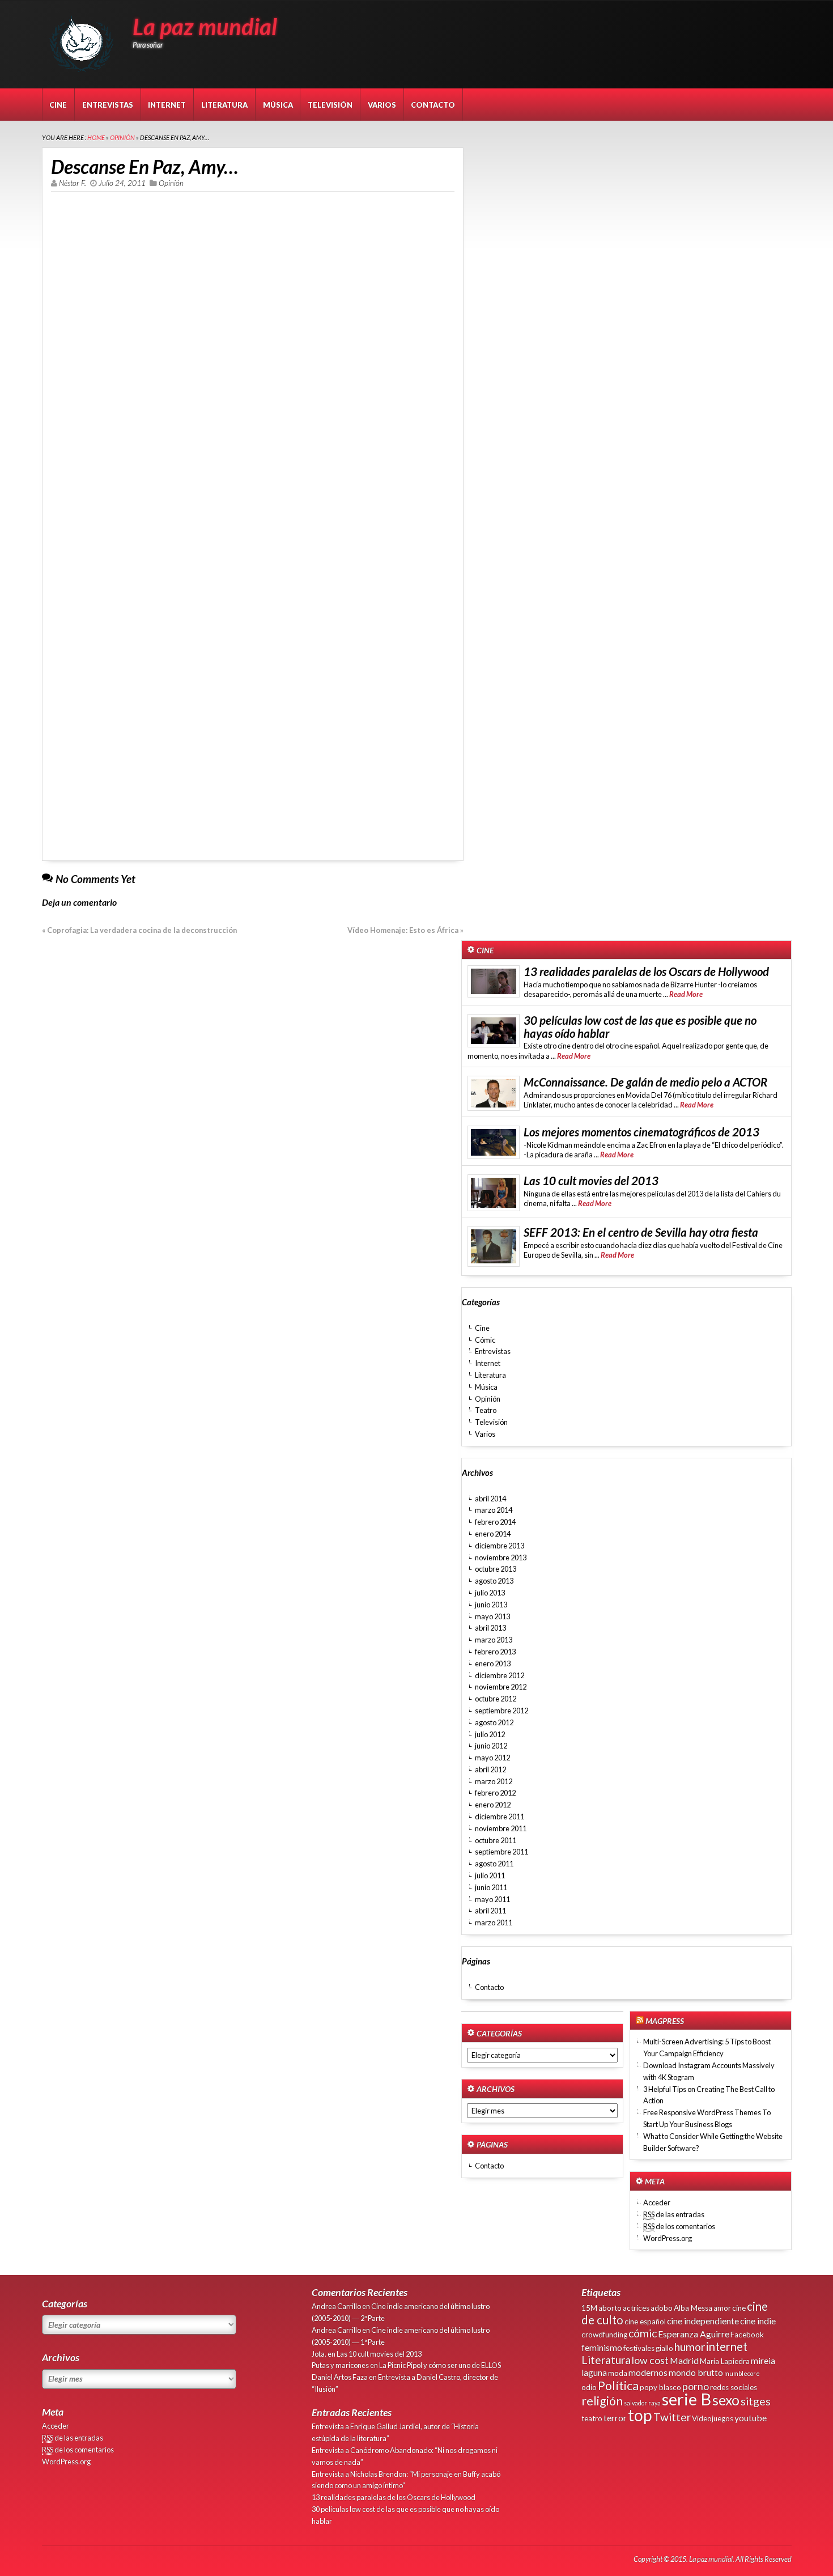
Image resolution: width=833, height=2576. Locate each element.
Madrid (684, 2360)
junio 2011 (491, 1887)
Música (278, 105)
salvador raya (642, 2403)
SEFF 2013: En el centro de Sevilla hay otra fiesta (641, 1232)
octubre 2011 (496, 1840)
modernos (648, 2372)
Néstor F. (73, 183)
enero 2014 (493, 1534)
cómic (643, 2333)
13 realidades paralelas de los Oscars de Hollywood (646, 971)
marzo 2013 (494, 1640)
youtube (751, 2418)
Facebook (747, 2335)
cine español (645, 2322)
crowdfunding (604, 2335)
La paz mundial (205, 27)
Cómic (485, 1340)
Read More (686, 994)
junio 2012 (491, 1746)
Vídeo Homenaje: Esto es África (403, 930)
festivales (639, 2348)
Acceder (657, 2202)
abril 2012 (490, 1769)
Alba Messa (693, 2308)
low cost (650, 2360)
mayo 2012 (492, 1758)
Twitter (672, 2417)
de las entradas (674, 2214)
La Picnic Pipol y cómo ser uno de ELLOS (440, 2365)
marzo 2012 (494, 1781)
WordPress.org (668, 2238)
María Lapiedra (725, 2361)
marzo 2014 (494, 1510)
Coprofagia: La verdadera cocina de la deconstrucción (142, 930)
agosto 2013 (494, 1581)
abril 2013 (490, 1628)
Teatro (486, 1410)
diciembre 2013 (500, 1546)
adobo (662, 2308)
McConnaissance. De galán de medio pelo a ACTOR (645, 1082)
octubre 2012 (496, 1699)
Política (618, 2386)
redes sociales (734, 2387)
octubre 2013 (496, 1569)
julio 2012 (490, 1734)
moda (618, 2373)
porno (696, 2386)
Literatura (224, 105)
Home (96, 137)
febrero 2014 (495, 1522)
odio (589, 2387)
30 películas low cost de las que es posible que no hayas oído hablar (640, 1027)
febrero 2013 (495, 1652)
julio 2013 (490, 1593)
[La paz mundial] (84, 68)
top (640, 2415)
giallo (664, 2348)
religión (602, 2401)
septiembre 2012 (501, 1711)
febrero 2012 (495, 1793)
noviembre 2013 (501, 1558)
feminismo (602, 2347)
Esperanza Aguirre (694, 2334)
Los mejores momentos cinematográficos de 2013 (641, 1132)
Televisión (330, 105)
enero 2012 (493, 1805)
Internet (167, 105)
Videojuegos (713, 2418)
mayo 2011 (492, 1899)
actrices (636, 2308)
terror (615, 2418)
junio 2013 (491, 1605)
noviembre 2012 (501, 1687)
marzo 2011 (494, 1923)
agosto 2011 (494, 1864)
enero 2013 (493, 1663)
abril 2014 (490, 1499)
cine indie (758, 2321)
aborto (610, 2308)
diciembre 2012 (500, 1675)
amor (722, 2308)
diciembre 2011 (500, 1817)
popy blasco (660, 2387)
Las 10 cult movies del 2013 (591, 1181)
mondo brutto (696, 2372)
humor (690, 2347)
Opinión (122, 137)
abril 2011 (490, 1911)
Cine (58, 105)
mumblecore (742, 2373)
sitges (756, 2401)
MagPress (665, 2021)
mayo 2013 (492, 1616)
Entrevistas (108, 105)
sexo (726, 2400)
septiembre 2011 (501, 1852)
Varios (382, 105)
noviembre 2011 (501, 1828)
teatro (592, 2418)
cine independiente (703, 2321)
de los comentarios (679, 2226)
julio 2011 (490, 1875)
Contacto (433, 105)
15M (589, 2308)
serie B (687, 2399)
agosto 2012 (494, 1722)
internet (727, 2346)
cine (739, 2308)
